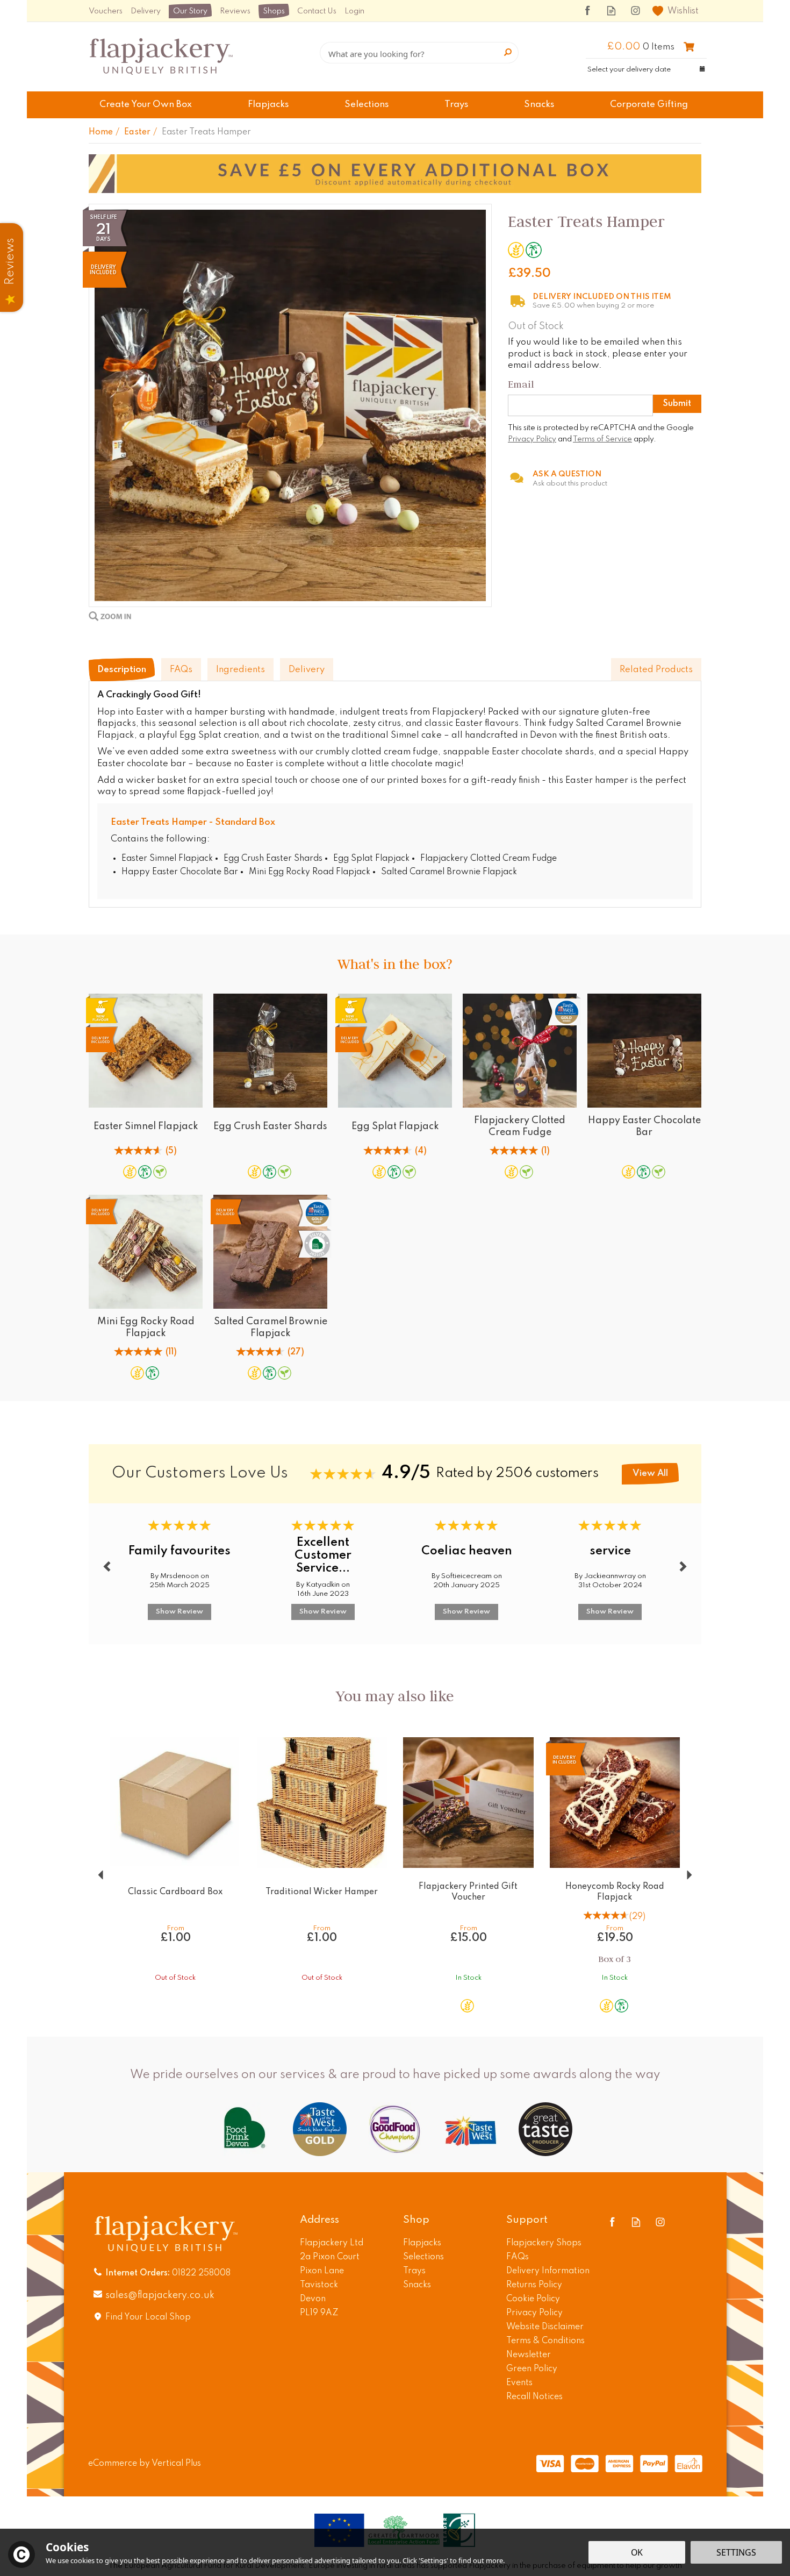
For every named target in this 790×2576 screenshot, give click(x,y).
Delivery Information (548, 2271)
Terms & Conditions (545, 2341)
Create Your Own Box (146, 105)
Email (521, 384)
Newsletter (529, 2355)
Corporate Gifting (649, 105)
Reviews (235, 11)
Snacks (417, 2285)
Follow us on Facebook (587, 10)
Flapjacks (422, 2243)
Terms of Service (602, 439)
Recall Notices (534, 2397)
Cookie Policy (533, 2299)
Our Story (190, 11)
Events (519, 2383)
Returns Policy (534, 2285)
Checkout (689, 47)
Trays (414, 2271)
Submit (677, 404)
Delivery (307, 670)
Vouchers (106, 11)
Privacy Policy (532, 439)
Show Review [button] (179, 1612)
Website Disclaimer (545, 2327)
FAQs (181, 670)
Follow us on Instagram (635, 10)
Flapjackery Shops (544, 2243)
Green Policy (532, 2369)
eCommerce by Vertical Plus (145, 2464)
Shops (274, 11)
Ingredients (240, 670)
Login (354, 11)
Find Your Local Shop (148, 2317)
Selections (423, 2257)
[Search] (508, 53)
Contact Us (317, 11)
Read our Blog (611, 10)
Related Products (656, 670)
